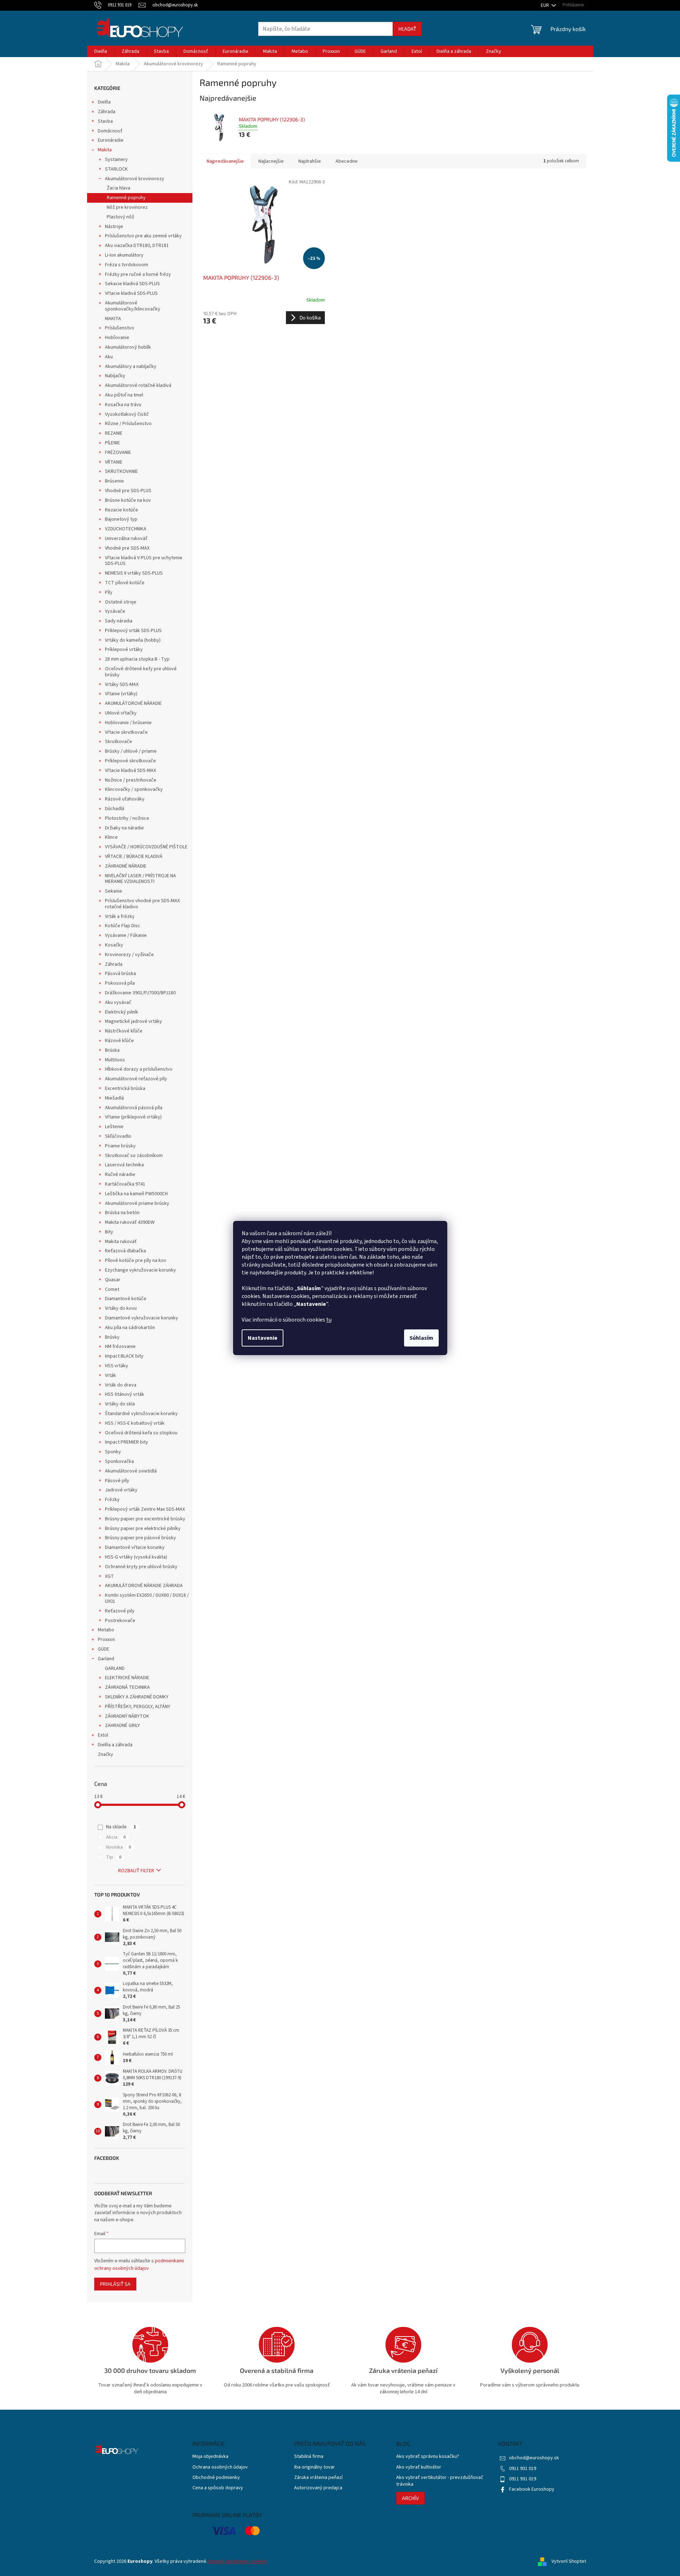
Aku (109, 357)
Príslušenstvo (120, 328)
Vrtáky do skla (120, 1404)
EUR (545, 5)
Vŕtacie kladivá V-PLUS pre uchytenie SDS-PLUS (144, 561)
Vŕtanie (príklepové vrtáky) (133, 1117)
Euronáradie (111, 140)
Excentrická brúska (125, 1089)
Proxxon (106, 1640)
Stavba (105, 121)
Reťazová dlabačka (125, 1251)
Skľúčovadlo (118, 1136)
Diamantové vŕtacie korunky (135, 1547)
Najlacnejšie (271, 161)
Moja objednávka (210, 2457)
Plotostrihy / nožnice (127, 818)
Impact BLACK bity (124, 1356)
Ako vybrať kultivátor (419, 2467)
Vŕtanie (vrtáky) (121, 694)
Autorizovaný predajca (318, 2488)
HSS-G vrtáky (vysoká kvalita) (136, 1557)
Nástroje (114, 227)
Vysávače (115, 611)
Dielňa (104, 102)
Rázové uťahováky (125, 799)
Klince (111, 837)
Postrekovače (120, 1621)
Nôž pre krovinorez (127, 207)
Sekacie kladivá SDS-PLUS (132, 284)
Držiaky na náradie (124, 828)
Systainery (116, 160)
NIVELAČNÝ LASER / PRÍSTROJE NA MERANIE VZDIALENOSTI (140, 879)
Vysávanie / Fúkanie (126, 935)
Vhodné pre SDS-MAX (127, 548)
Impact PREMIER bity (127, 1442)
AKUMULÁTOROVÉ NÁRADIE (133, 703)
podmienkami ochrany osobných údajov (139, 2264)
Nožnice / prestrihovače (131, 780)
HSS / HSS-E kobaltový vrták (135, 1423)
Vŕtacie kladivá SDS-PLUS (131, 293)
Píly (109, 592)
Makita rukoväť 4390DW (130, 1222)
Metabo (106, 1630)
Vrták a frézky (120, 916)
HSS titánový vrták (125, 1394)
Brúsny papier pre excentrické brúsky (145, 1519)
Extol (103, 1735)
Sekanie (114, 891)
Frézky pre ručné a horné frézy (138, 274)
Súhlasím (421, 1338)
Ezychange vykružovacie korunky (140, 1270)
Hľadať (407, 29)
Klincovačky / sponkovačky (134, 789)
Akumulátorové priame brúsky (137, 1203)
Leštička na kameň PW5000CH (136, 1194)
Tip (114, 1857)
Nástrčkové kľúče (124, 1031)
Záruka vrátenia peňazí (318, 2478)
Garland (106, 1659)
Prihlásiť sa (115, 2284)
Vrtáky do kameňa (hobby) (133, 640)
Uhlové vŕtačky (121, 713)
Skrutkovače (119, 742)
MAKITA (113, 319)
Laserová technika (124, 1165)
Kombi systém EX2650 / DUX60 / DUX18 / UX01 (147, 1598)
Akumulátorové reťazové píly (136, 1079)
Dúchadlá (115, 809)
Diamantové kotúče (126, 1299)
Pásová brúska (120, 974)
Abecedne (347, 161)
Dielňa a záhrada (115, 1745)
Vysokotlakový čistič (127, 414)
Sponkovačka (119, 1461)
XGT (109, 1576)
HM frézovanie (120, 1347)
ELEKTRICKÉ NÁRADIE (127, 1678)
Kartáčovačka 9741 (125, 1184)
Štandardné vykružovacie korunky (141, 1414)
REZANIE (114, 433)
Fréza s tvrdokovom (127, 265)
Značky (105, 1754)
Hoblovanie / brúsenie (128, 723)
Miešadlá (114, 1098)
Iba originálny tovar (314, 2467)
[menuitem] (101, 51)
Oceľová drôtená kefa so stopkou (141, 1433)
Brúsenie (114, 481)
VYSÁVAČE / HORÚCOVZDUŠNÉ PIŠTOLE (146, 847)
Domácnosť (110, 131)
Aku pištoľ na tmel (124, 395)
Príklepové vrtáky (124, 650)
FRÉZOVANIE (118, 453)
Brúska (112, 1050)
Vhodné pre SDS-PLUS (128, 491)
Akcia (116, 1837)
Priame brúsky (120, 1146)
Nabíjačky (115, 376)
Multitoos (115, 1060)
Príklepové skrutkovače (130, 761)
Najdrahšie (310, 161)
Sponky (113, 1452)
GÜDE (104, 1649)
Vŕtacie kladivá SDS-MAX (130, 771)
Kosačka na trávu (123, 405)
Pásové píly (117, 1481)
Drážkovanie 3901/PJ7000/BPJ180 (140, 993)
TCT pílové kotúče (125, 583)
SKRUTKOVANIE (121, 471)
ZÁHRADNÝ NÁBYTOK (127, 1716)
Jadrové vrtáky (121, 1490)
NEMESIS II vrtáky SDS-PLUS (134, 573)
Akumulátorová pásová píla (134, 1108)
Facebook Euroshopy (532, 2489)
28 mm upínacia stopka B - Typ (137, 659)
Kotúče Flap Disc (123, 926)
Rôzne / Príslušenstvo (128, 424)
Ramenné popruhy (126, 198)
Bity (109, 1232)
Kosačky (114, 945)
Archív (410, 2498)
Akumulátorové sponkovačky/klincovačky (133, 306)
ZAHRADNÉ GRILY (122, 1726)
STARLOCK (116, 169)
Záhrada (107, 112)
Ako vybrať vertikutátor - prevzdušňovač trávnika (440, 2481)
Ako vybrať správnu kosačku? (428, 2457)
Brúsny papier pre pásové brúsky (140, 1538)
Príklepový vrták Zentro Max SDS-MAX (145, 1509)
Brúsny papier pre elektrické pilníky (143, 1529)
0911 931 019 (523, 2469)
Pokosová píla (120, 983)
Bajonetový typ (121, 519)
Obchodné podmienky (216, 2478)
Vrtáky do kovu (121, 1308)
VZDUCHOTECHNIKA (126, 529)
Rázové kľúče (119, 1041)
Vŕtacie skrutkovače (126, 732)
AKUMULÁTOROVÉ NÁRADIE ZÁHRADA (144, 1586)
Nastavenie (263, 1338)
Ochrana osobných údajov (220, 2467)
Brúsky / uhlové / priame (131, 751)
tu (329, 1320)
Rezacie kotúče (122, 510)
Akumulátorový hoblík (128, 347)
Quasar (113, 1280)
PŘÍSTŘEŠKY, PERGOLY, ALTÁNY (138, 1707)
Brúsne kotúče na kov (128, 500)
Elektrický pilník (122, 1012)
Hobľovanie (117, 338)
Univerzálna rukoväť (126, 539)
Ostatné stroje (121, 602)
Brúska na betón (122, 1213)
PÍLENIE (112, 443)
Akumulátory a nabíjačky (131, 367)
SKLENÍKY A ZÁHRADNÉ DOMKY (137, 1697)
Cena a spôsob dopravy (218, 2488)
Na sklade (121, 1827)
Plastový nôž (120, 217)
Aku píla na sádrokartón (130, 1328)
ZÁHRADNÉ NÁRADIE (126, 866)
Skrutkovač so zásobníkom (134, 1156)
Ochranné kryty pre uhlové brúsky (141, 1567)
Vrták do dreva (121, 1385)
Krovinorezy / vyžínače (129, 955)
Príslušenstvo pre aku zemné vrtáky (143, 236)
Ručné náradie (120, 1175)
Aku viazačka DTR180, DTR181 (137, 246)
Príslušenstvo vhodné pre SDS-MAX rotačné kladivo (142, 904)
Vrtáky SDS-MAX (122, 685)
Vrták (110, 1375)
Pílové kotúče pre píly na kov (136, 1261)
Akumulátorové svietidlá (131, 1471)
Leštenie (114, 1127)
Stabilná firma (309, 2457)
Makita (105, 150)
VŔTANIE (114, 462)
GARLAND (115, 1668)
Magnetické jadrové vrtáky (134, 1021)
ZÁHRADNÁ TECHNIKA (127, 1687)
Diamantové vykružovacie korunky (142, 1318)
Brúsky (112, 1337)
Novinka (119, 1847)
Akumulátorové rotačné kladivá (138, 385)
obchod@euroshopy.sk (534, 2458)
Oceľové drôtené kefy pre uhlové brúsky (141, 672)
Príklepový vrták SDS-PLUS (133, 631)
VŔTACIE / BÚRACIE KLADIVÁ (134, 857)
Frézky (112, 1500)
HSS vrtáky (117, 1366)
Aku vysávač (118, 1002)
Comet (112, 1289)
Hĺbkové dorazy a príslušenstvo (139, 1069)
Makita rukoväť (121, 1242)
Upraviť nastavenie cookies (238, 2561)
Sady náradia (119, 621)
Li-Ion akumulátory (124, 255)
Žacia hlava (119, 188)
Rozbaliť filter (136, 1871)
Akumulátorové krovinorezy (135, 179)
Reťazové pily (120, 1611)
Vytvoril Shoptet (569, 2561)
